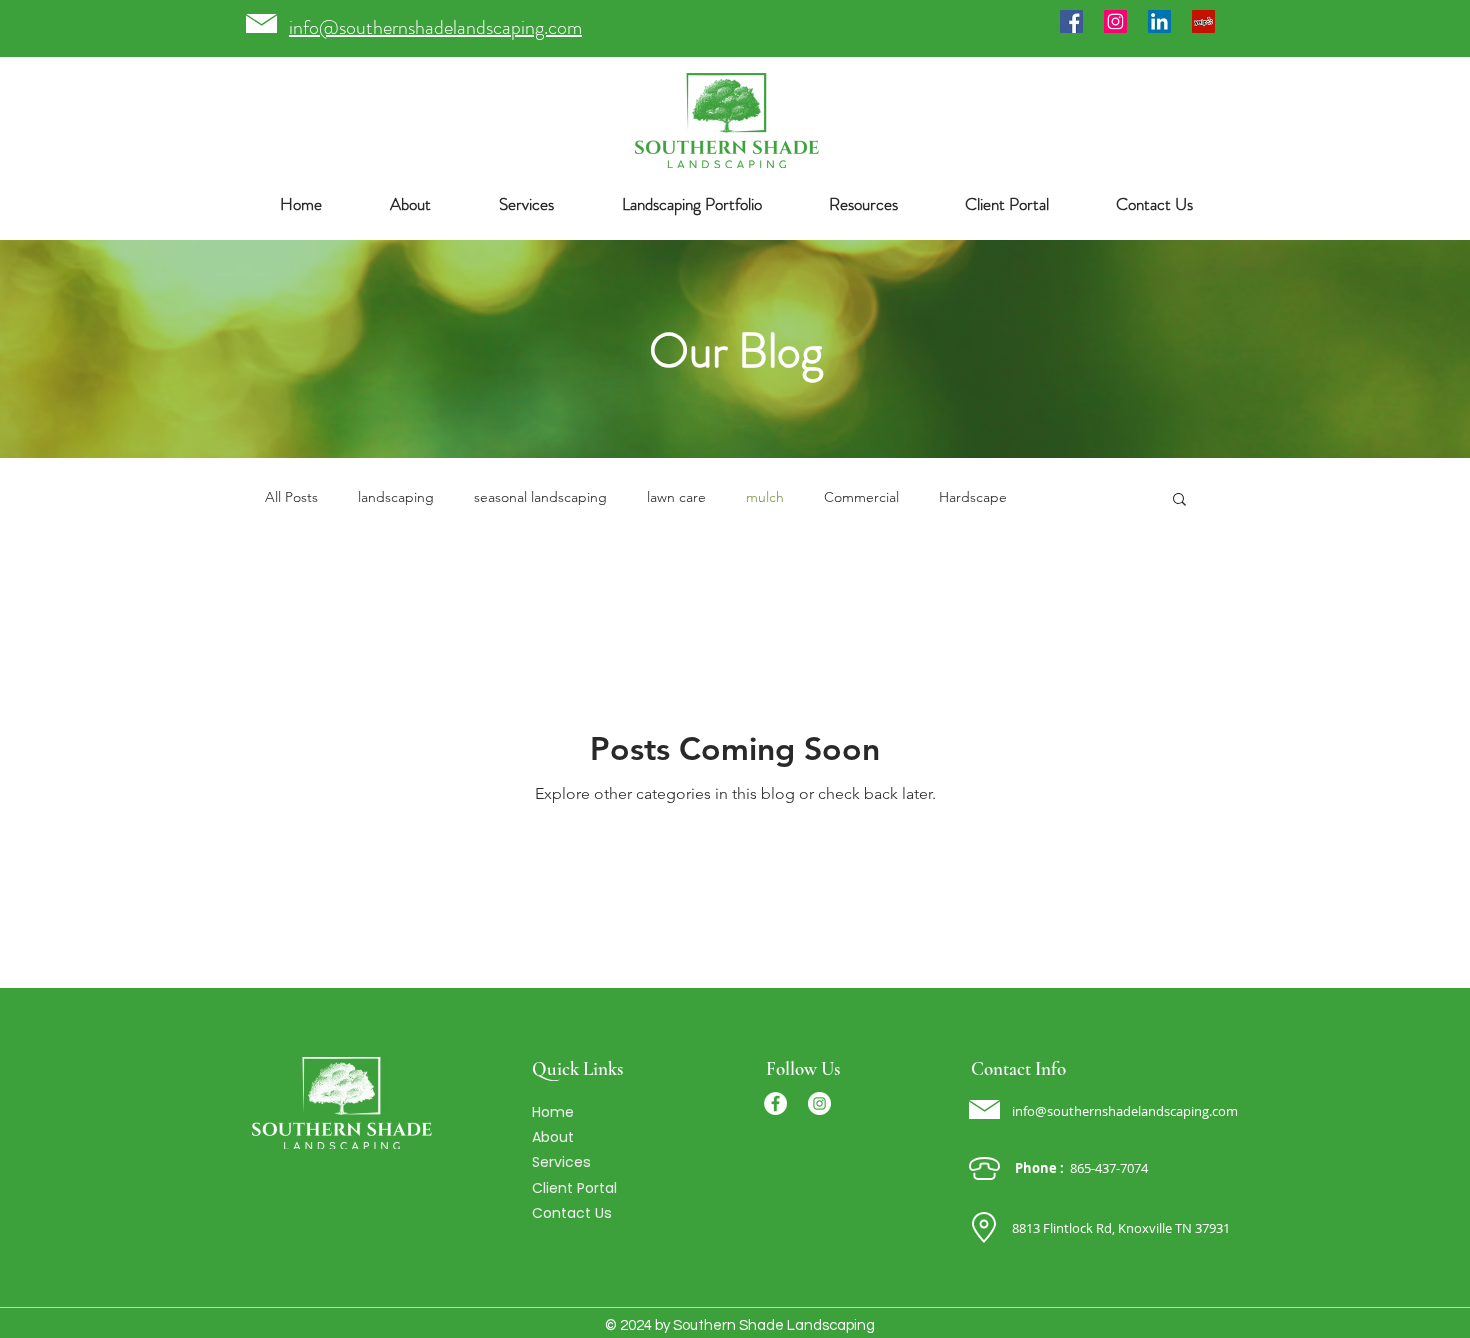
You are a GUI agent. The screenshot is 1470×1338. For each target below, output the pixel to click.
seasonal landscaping (540, 497)
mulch (765, 497)
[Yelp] (1203, 21)
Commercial (861, 497)
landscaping (396, 497)
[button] (691, 204)
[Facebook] (1071, 21)
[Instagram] (1115, 21)
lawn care (676, 497)
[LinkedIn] (1159, 21)
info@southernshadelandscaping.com (1125, 1111)
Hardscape (973, 497)
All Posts (291, 497)
